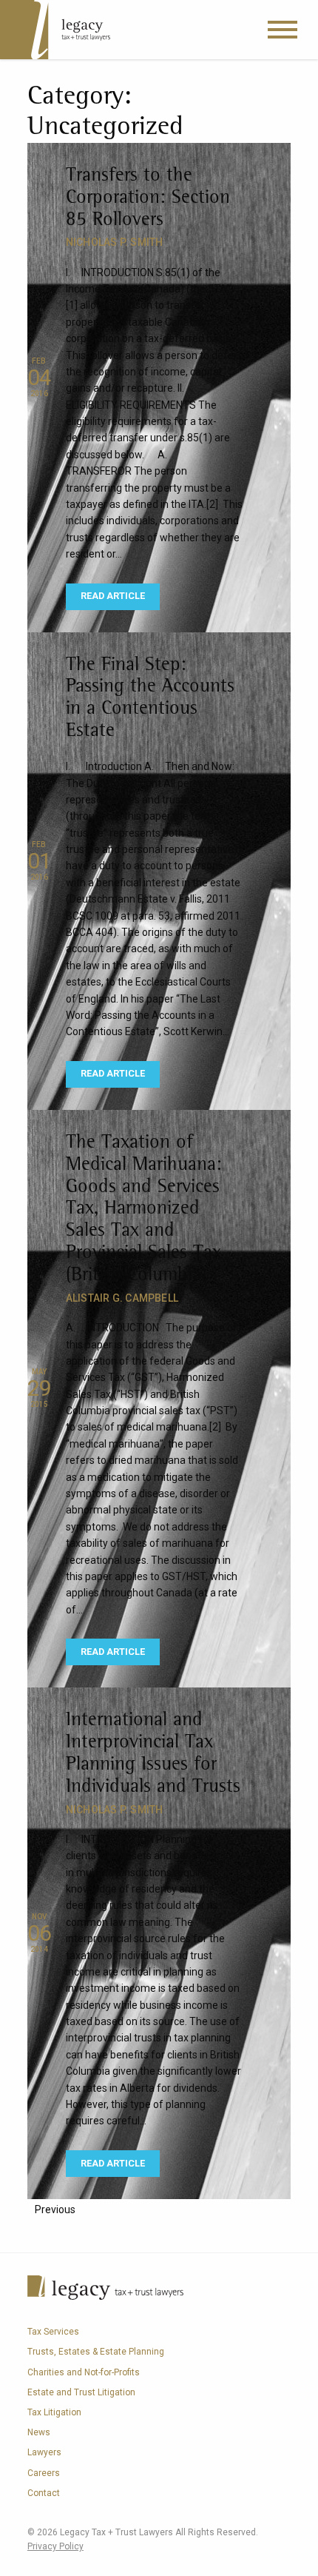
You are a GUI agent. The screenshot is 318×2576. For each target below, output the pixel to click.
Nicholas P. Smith (115, 242)
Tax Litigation (54, 2412)
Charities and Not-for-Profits (84, 2372)
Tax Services (53, 2332)
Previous (55, 2209)
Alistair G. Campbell (122, 1298)
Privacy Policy (55, 2546)
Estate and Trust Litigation (81, 2392)
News (39, 2432)
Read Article (113, 596)
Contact (44, 2493)
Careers (44, 2473)
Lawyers (44, 2452)
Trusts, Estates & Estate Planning (96, 2352)
